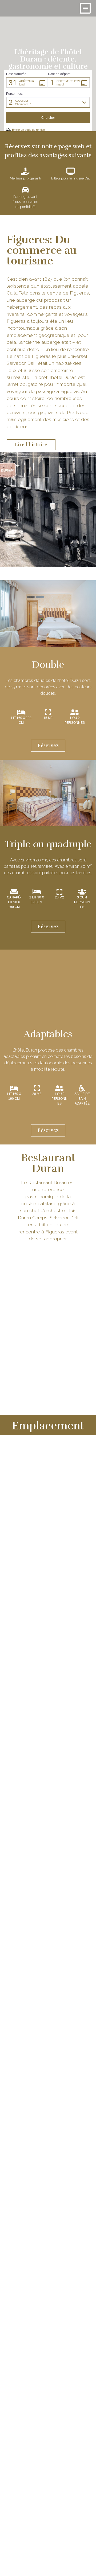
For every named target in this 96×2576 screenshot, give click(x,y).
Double (48, 665)
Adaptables (48, 1034)
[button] (85, 8)
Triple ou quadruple (48, 844)
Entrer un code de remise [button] (28, 130)
